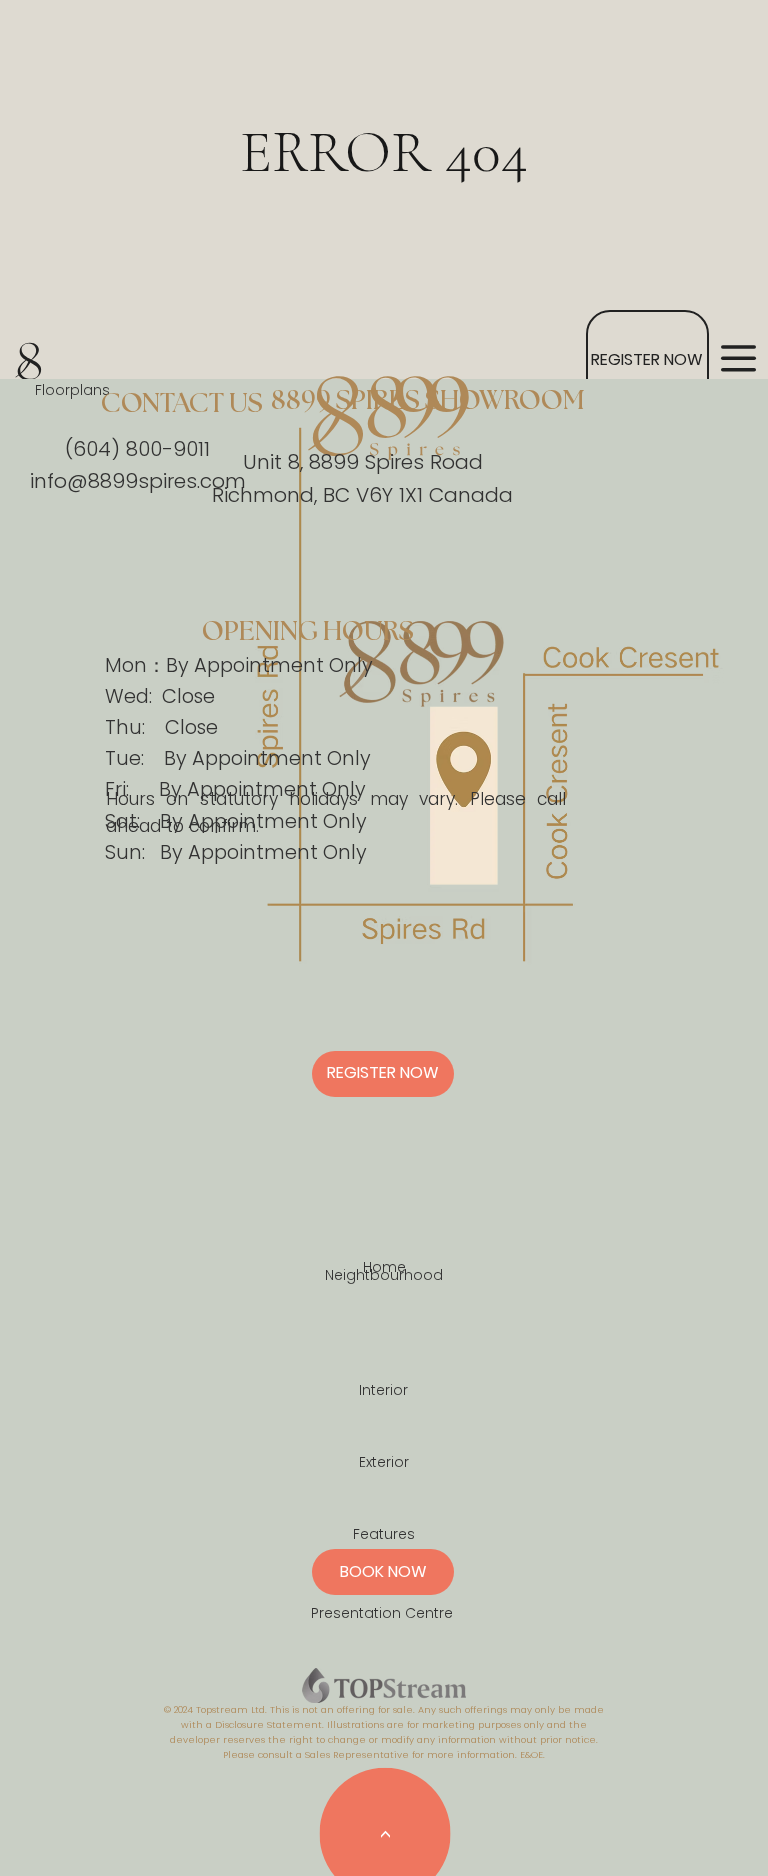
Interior (383, 1390)
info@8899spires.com (138, 481)
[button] (738, 358)
